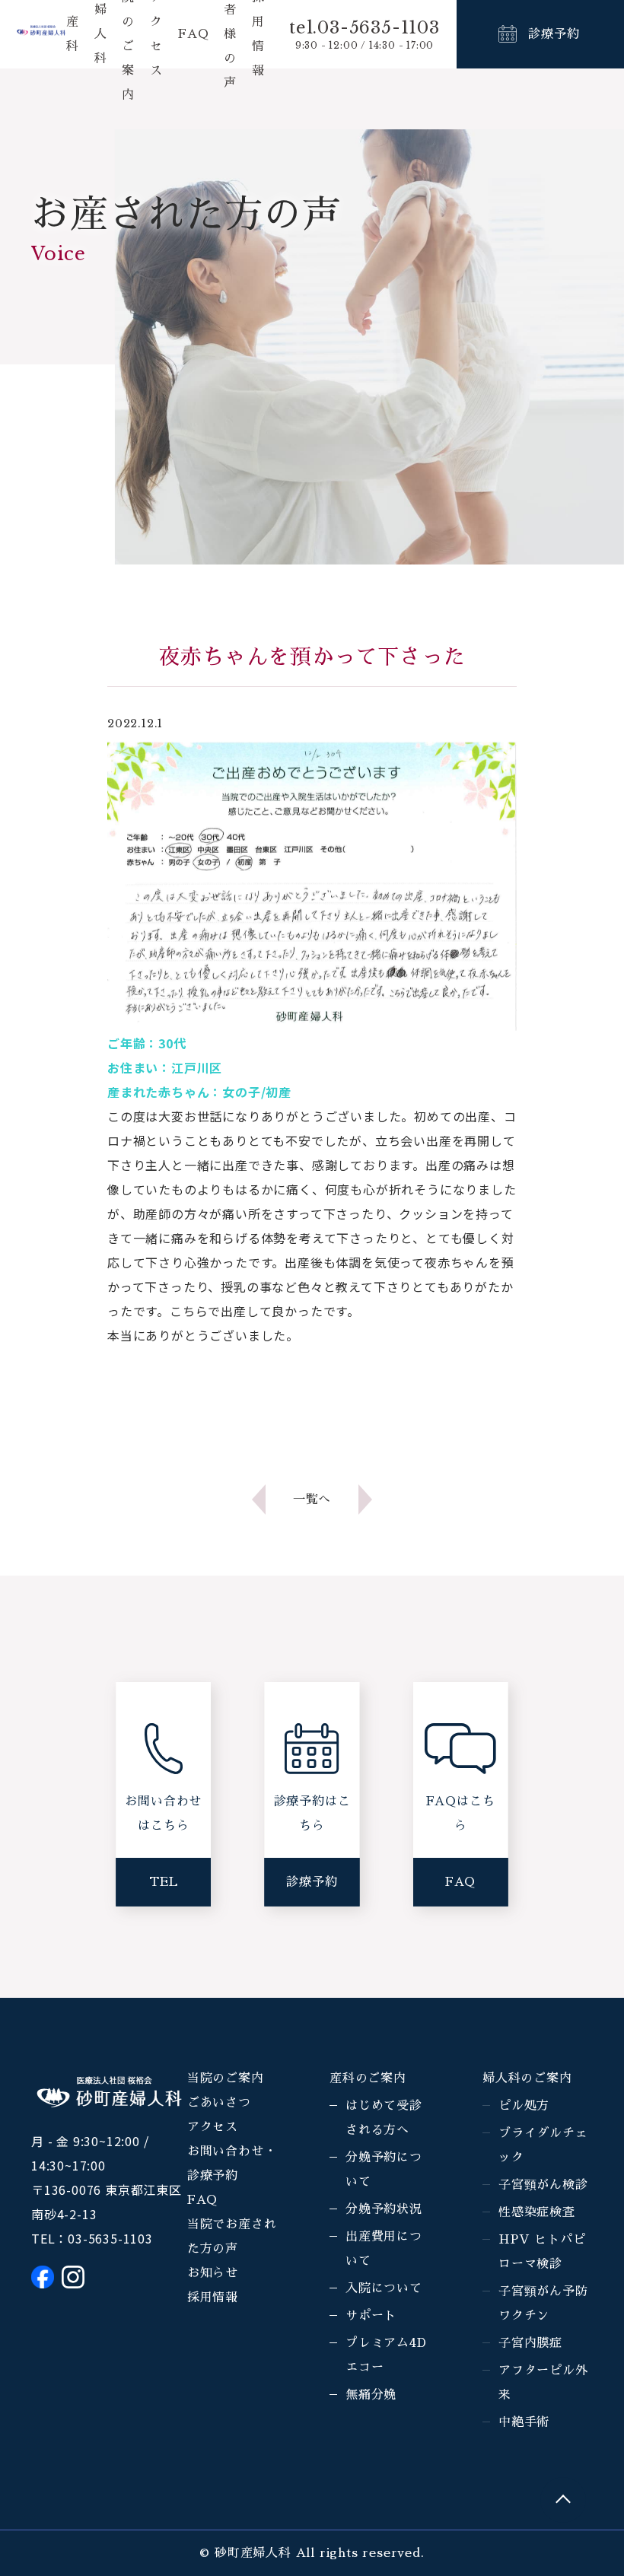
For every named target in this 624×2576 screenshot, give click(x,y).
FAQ (193, 34)
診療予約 (554, 34)
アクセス (213, 2127)
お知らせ (213, 2273)
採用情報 (213, 2298)
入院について (384, 2288)
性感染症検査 (537, 2212)
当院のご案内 (226, 2078)
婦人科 (101, 34)
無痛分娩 (371, 2395)
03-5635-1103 (110, 2238)
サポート (371, 2316)
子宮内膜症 (530, 2343)
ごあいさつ (219, 2103)
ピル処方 (524, 2106)
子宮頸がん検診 (543, 2185)
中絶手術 (524, 2422)
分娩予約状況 (384, 2209)
